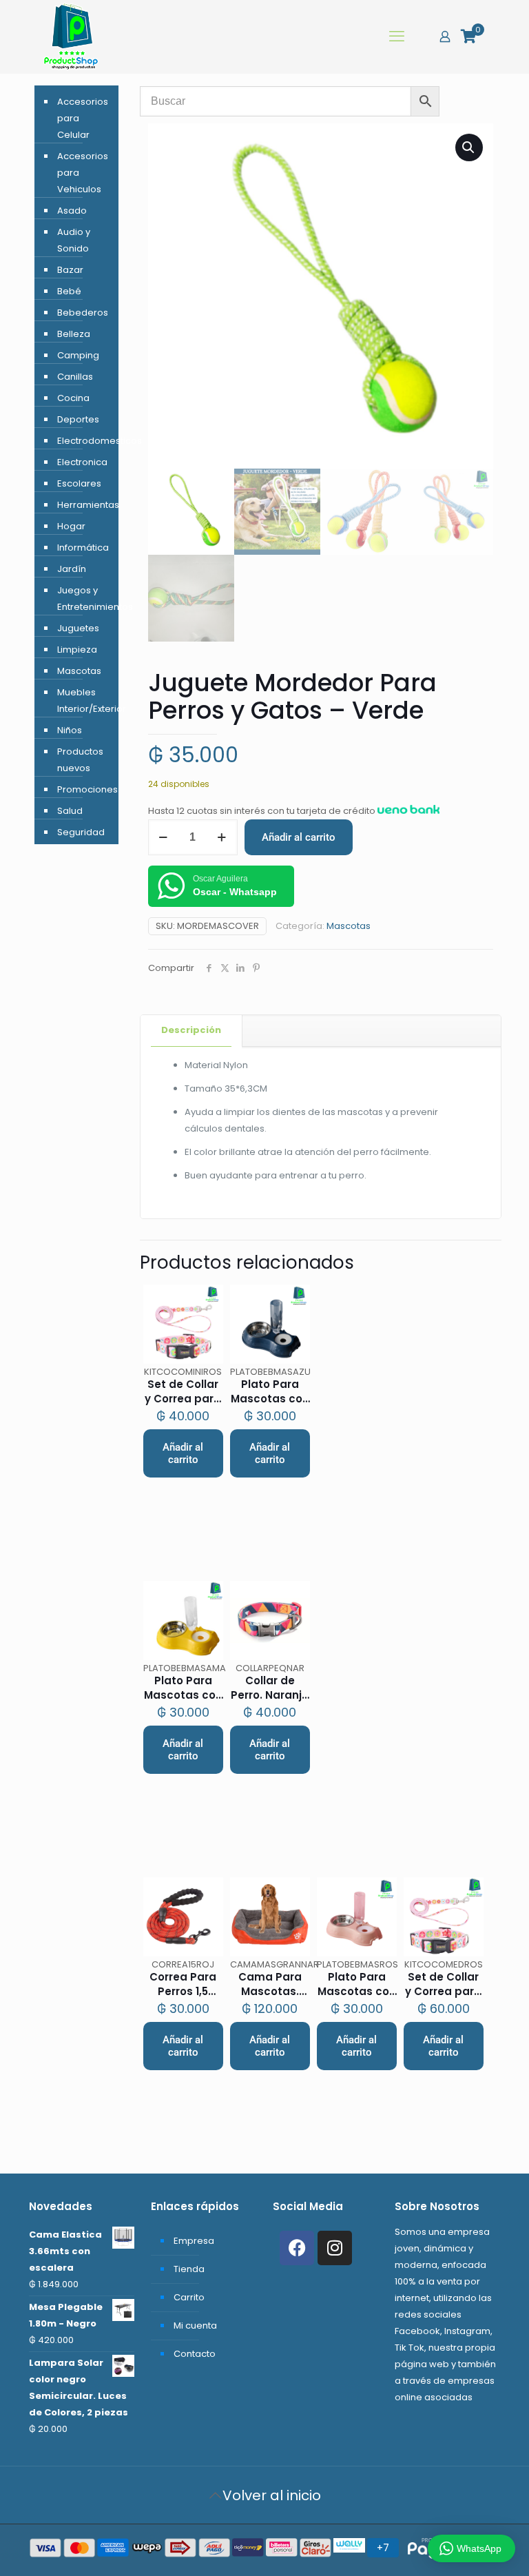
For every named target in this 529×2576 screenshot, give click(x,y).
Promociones (84, 789)
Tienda (189, 2269)
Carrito (189, 2297)
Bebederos (83, 313)
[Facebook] (297, 2248)
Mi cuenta (195, 2325)
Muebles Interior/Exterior (84, 701)
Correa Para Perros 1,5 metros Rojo (183, 1991)
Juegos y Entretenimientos (84, 599)
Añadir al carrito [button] (183, 1453)
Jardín (72, 569)
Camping (78, 355)
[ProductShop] (71, 37)
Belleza (74, 334)
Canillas (75, 377)
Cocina (73, 398)
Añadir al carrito (299, 837)
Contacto (195, 2354)
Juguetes (78, 628)
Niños (70, 730)
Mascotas (349, 926)
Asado (72, 211)
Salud (70, 811)
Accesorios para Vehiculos (83, 173)
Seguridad (81, 832)
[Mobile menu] (397, 37)
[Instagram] (335, 2248)
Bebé (69, 291)
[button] (469, 147)
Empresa (194, 2241)
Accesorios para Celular (83, 118)
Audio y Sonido (74, 240)
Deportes (78, 419)
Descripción (191, 1030)
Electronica (82, 462)
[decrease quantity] (164, 837)
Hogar (71, 526)
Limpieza (77, 650)
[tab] (191, 1031)
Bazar (70, 270)
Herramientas (84, 505)
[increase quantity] (222, 837)
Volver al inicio (272, 2495)
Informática (83, 548)
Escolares (79, 483)
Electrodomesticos (84, 441)
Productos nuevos (80, 760)
